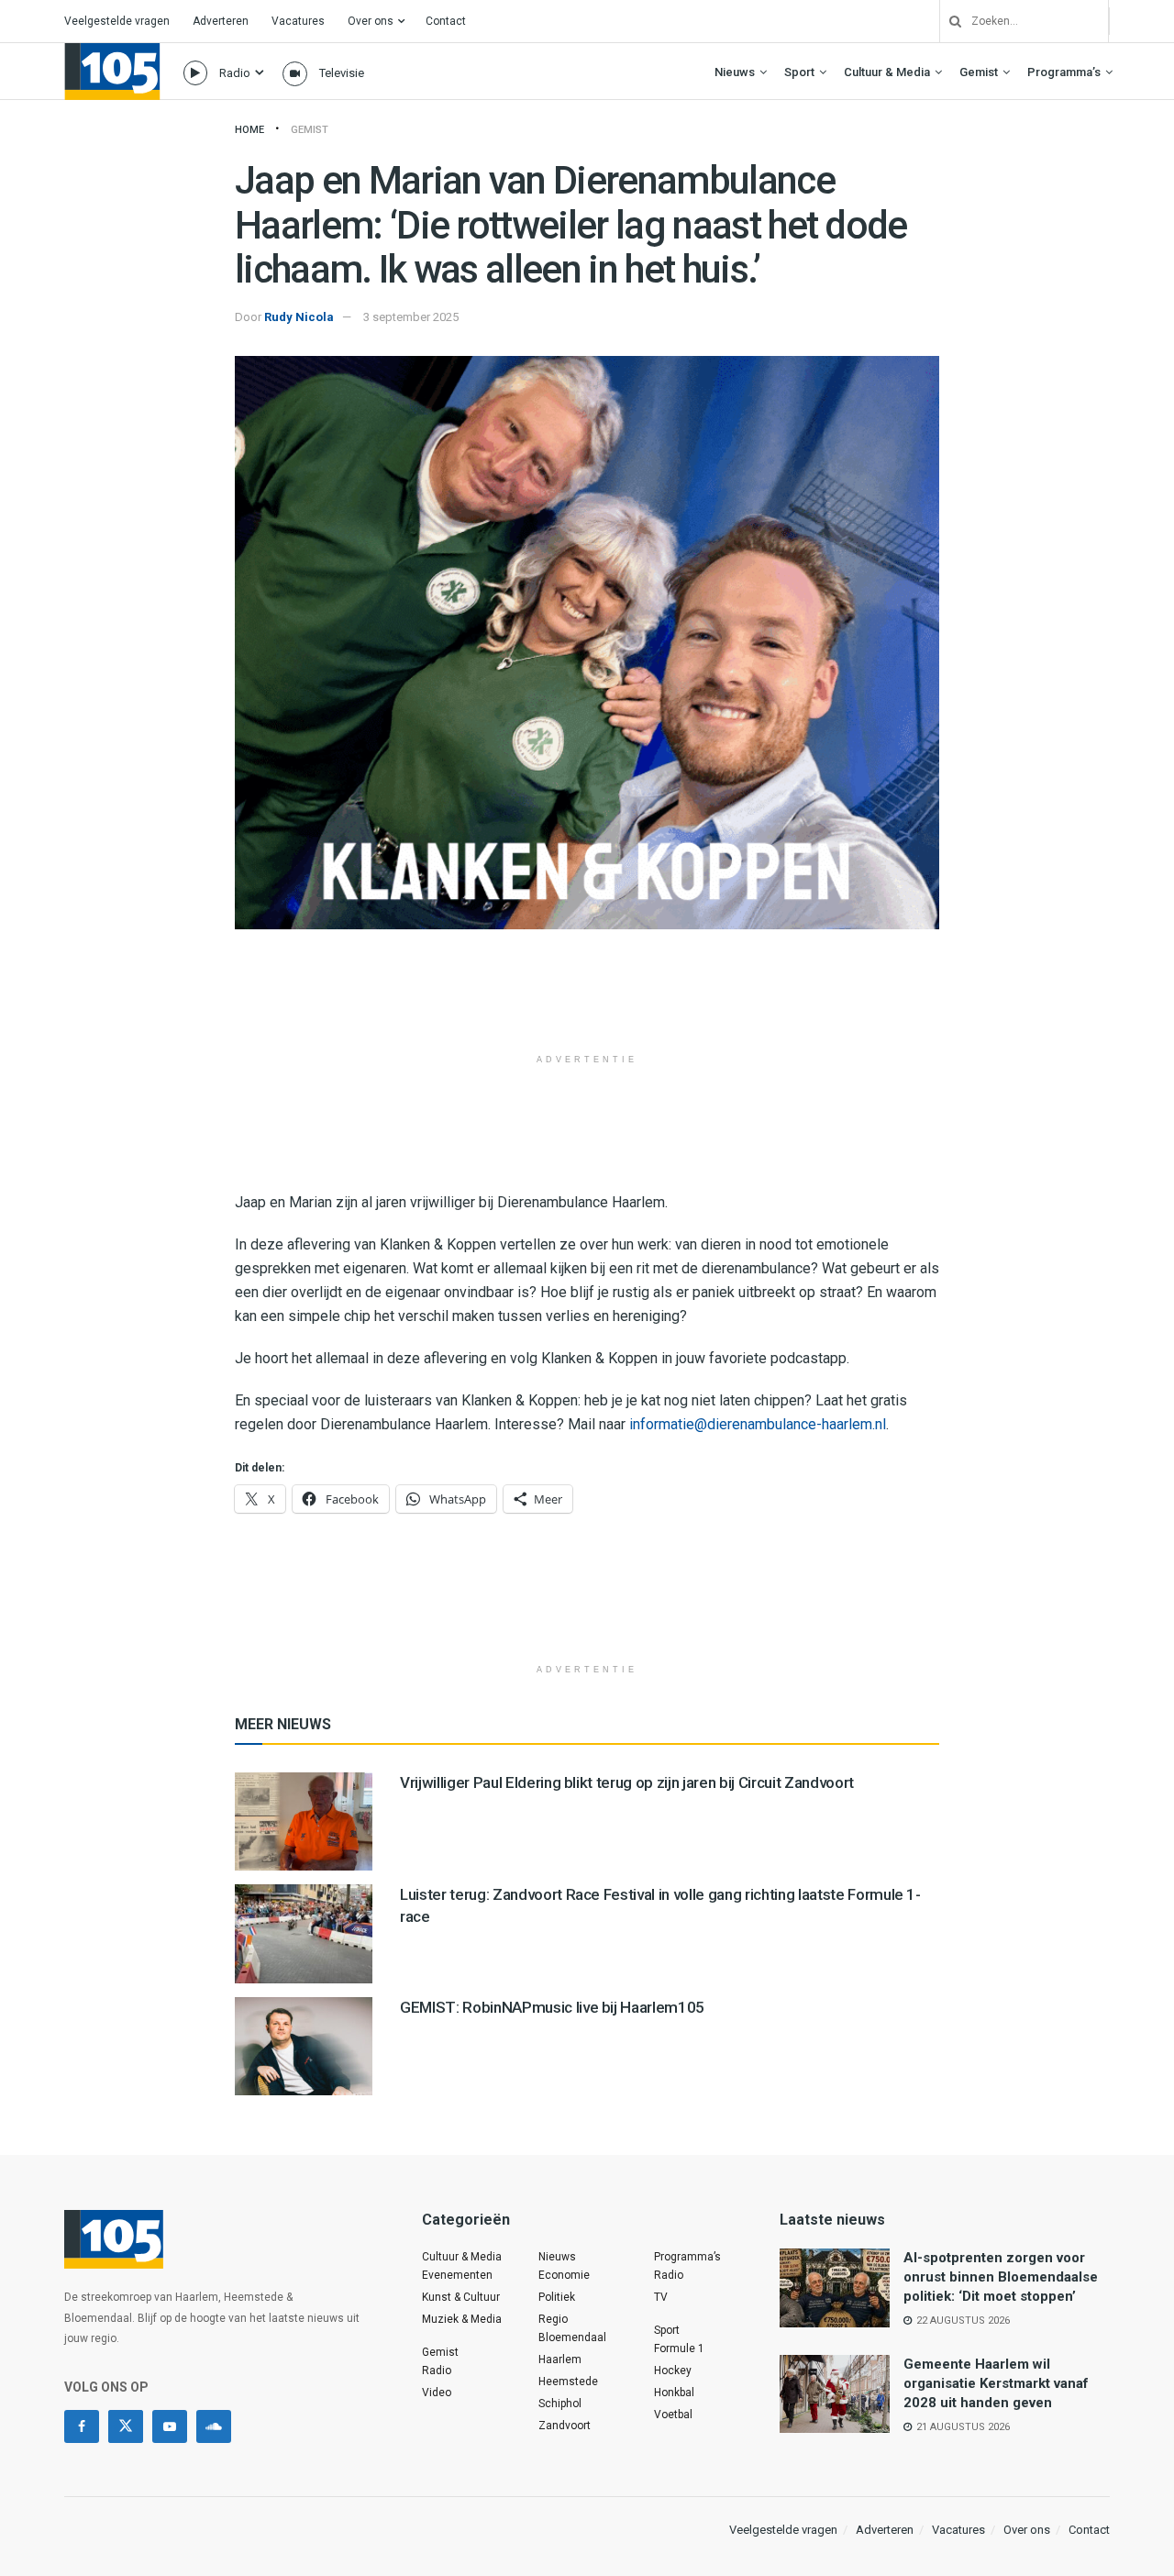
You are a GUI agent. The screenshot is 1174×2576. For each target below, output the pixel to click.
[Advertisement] (587, 998)
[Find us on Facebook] (82, 2426)
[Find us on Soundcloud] (214, 2426)
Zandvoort (565, 2426)
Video (437, 2393)
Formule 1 (679, 2348)
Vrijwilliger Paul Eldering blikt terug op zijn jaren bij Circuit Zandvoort (627, 1782)
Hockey (673, 2371)
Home (249, 130)
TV (661, 2297)
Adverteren (221, 21)
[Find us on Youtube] (170, 2426)
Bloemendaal (572, 2337)
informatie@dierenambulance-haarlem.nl (758, 1424)
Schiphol (560, 2404)
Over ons (371, 21)
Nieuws (735, 72)
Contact (446, 21)
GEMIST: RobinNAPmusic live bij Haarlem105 (552, 2007)
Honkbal (674, 2393)
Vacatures (298, 21)
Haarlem (560, 2359)
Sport (799, 72)
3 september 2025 (411, 317)
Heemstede (568, 2382)
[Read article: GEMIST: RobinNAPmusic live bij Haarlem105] (304, 2046)
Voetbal (673, 2415)
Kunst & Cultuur (461, 2297)
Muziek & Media (462, 2319)
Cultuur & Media (887, 72)
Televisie (342, 73)
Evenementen (457, 2275)
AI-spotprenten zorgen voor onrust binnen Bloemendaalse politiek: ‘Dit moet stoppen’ (1001, 2277)
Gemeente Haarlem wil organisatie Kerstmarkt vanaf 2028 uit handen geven (996, 2383)
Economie (564, 2275)
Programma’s (1064, 72)
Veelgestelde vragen (117, 21)
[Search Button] (948, 21)
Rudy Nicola (299, 317)
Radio (235, 73)
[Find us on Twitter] (126, 2426)
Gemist (979, 72)
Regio (553, 2319)
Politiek (557, 2297)
